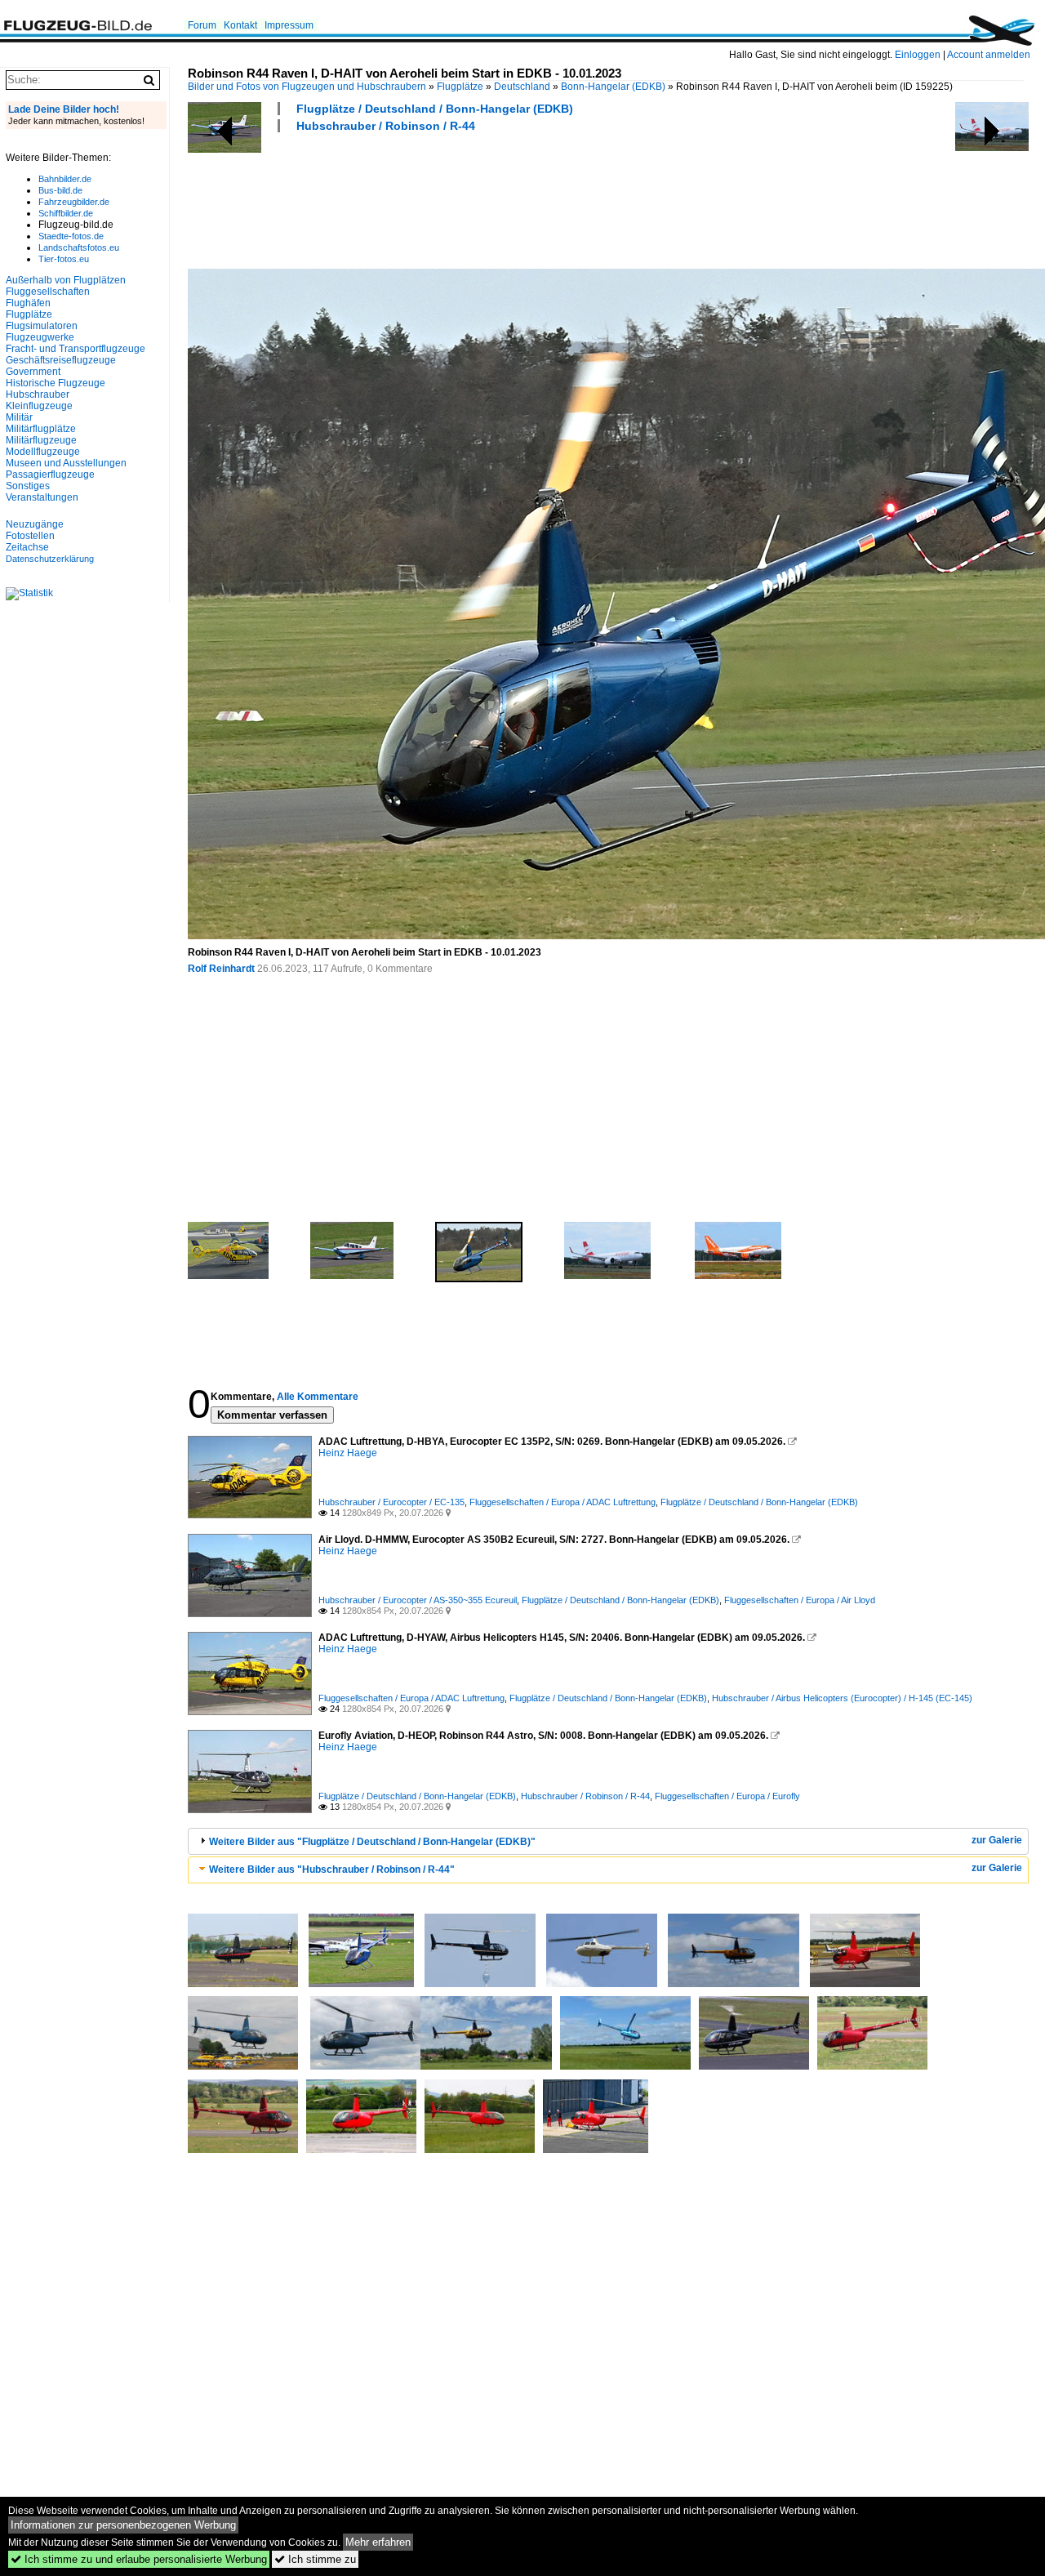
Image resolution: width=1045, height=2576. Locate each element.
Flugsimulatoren (42, 326)
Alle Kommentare (318, 1397)
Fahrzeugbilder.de (74, 202)
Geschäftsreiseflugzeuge (61, 360)
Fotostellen (30, 536)
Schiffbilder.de (66, 213)
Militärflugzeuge (41, 440)
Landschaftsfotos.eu (79, 247)
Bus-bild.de (60, 190)
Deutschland (522, 87)
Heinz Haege (348, 1453)
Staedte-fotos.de (71, 236)
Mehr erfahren (378, 2542)
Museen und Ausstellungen (66, 463)
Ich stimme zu (315, 2559)
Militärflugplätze (41, 429)
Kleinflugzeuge (39, 406)
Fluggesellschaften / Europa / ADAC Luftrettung (563, 1502)
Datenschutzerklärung (50, 559)
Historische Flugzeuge (56, 383)
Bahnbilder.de (65, 179)
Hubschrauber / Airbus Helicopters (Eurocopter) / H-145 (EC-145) (842, 1698)
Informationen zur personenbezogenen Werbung (123, 2525)
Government (33, 372)
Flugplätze (460, 87)
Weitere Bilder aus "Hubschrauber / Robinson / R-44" (332, 1870)
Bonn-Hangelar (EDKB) (613, 87)
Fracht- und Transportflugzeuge (76, 349)
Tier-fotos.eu (64, 259)
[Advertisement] (485, 198)
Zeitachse (27, 547)
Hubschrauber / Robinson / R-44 (386, 126)
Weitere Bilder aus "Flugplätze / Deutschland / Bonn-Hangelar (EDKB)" (372, 1842)
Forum (202, 25)
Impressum (289, 25)
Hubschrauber (38, 394)
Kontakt (240, 25)
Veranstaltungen (42, 497)
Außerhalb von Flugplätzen (66, 280)
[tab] (608, 1841)
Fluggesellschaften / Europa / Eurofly (727, 1796)
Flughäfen (28, 303)
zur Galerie (997, 1840)
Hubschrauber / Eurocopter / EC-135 (391, 1502)
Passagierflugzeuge (50, 475)
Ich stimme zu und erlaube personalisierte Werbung (139, 2559)
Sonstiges (28, 486)
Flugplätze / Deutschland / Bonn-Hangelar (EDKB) (435, 109)
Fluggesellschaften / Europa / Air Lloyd (800, 1600)
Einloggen (918, 55)
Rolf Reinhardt (221, 969)
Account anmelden (989, 55)
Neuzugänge (35, 524)
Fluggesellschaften (48, 292)
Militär (19, 417)
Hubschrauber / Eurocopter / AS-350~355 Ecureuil (418, 1600)
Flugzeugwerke (40, 337)
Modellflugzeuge (43, 452)
